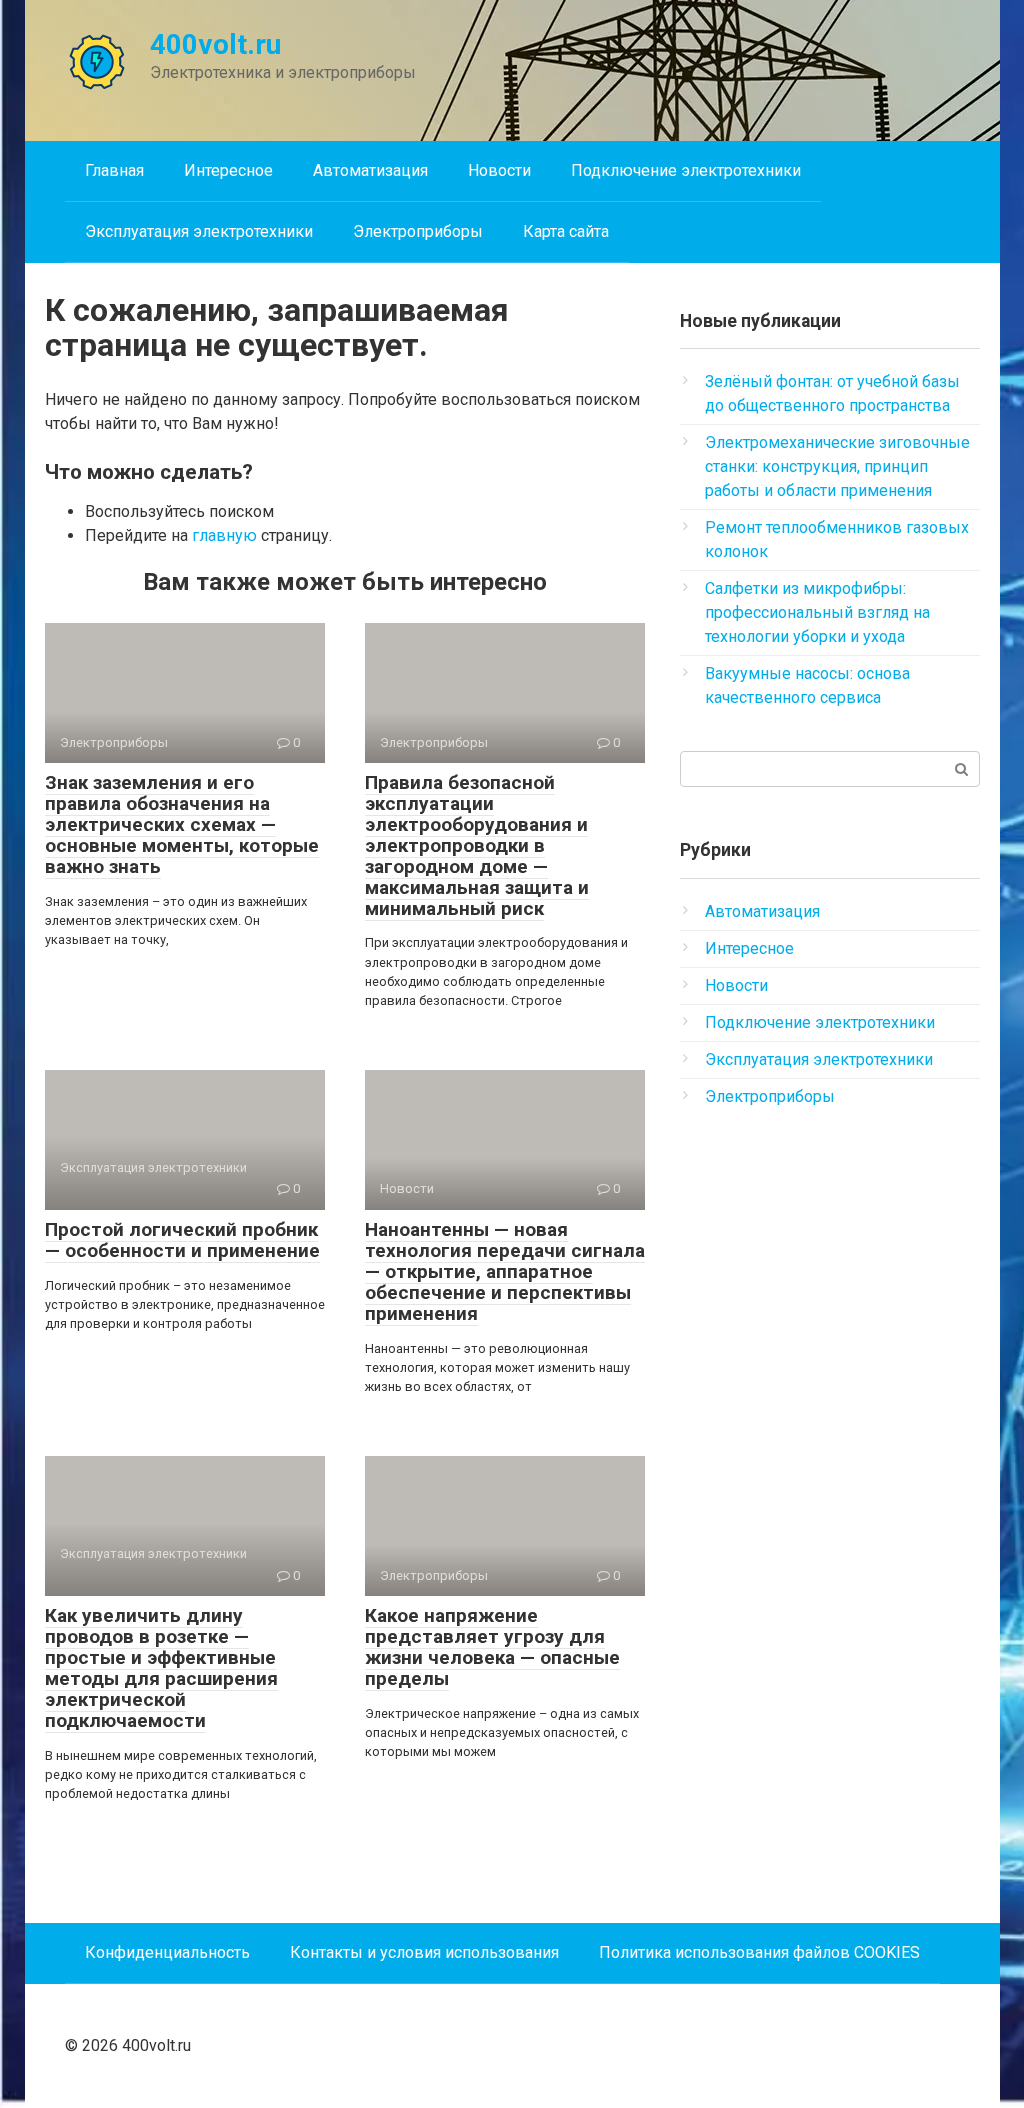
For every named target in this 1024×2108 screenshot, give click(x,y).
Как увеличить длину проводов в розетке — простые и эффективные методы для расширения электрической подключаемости (161, 1667)
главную (224, 535)
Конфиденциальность (167, 1952)
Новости (499, 170)
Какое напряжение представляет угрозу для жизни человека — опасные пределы (492, 1647)
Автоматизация (370, 170)
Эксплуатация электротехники (199, 231)
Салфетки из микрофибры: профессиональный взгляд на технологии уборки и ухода (817, 612)
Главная (114, 170)
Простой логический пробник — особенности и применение (182, 1240)
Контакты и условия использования (424, 1952)
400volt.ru (215, 44)
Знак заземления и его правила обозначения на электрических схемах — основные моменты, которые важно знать (182, 824)
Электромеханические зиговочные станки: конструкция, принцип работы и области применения (837, 466)
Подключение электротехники (686, 170)
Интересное (228, 170)
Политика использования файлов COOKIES (759, 1952)
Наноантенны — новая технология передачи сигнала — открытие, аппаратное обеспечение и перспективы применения (505, 1271)
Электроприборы (418, 231)
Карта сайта (566, 231)
